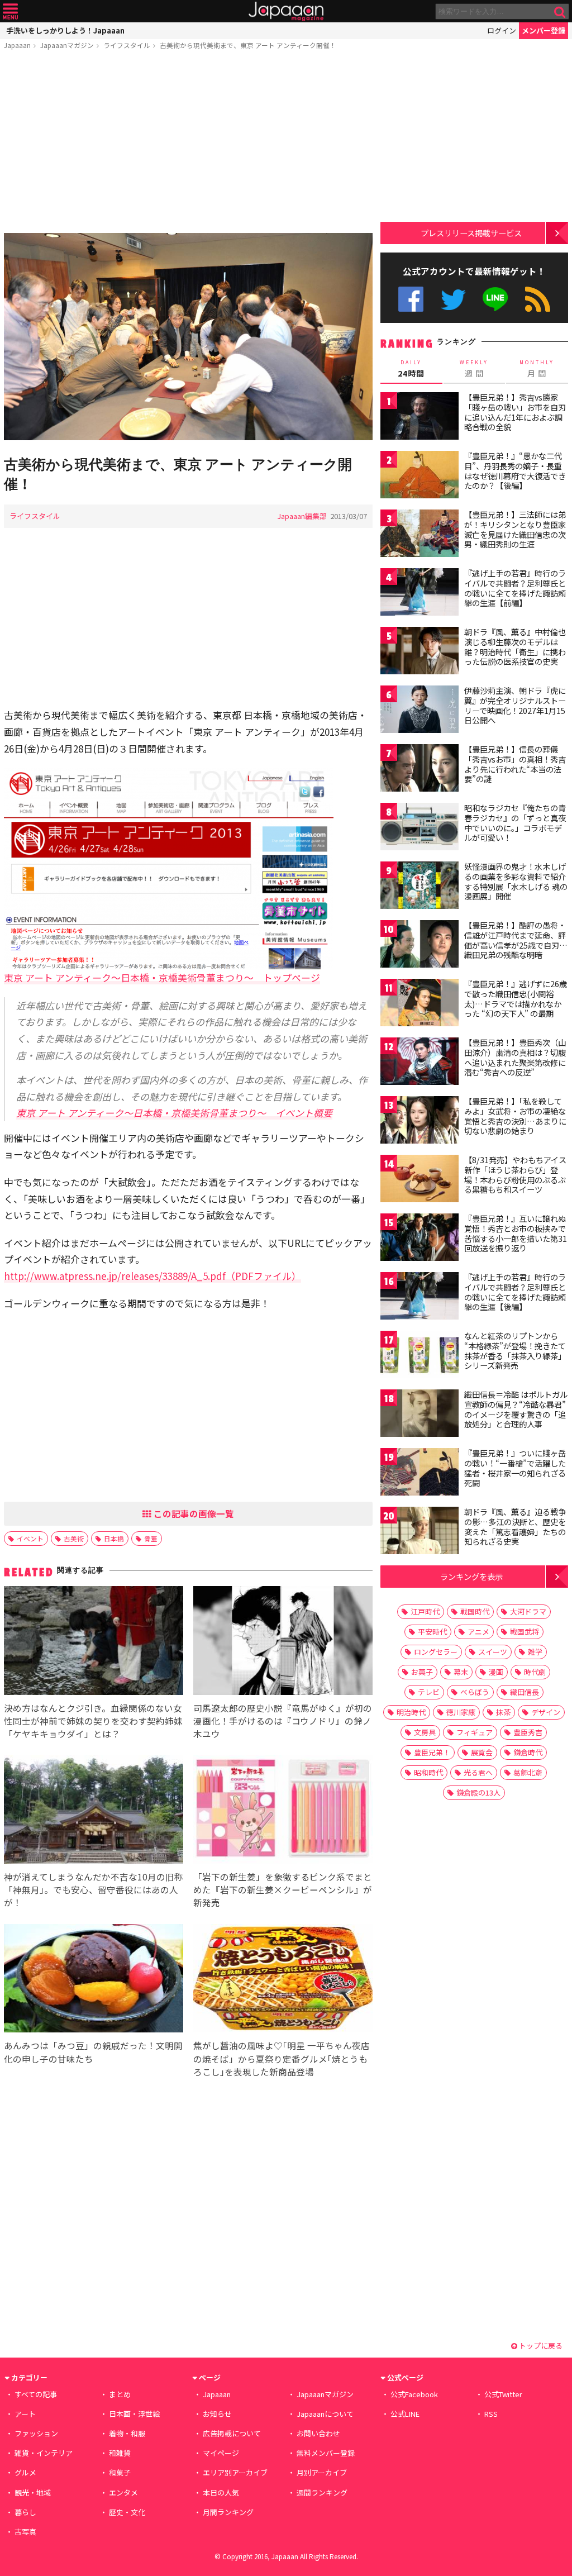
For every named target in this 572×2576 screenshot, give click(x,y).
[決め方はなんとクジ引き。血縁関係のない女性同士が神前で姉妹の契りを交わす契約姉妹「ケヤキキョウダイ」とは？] (94, 1642)
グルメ (25, 2472)
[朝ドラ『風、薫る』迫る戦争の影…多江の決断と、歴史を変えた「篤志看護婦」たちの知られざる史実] (420, 1532)
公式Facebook (411, 299)
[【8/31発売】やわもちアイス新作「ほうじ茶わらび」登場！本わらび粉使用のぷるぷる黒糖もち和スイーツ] (420, 1180)
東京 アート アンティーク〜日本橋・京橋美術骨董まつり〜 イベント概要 (174, 1113)
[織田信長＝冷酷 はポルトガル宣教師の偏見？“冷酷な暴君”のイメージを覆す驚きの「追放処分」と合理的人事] (420, 1415)
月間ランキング (228, 2512)
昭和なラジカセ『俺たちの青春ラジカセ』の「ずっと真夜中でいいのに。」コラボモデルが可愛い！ (515, 823)
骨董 (151, 1538)
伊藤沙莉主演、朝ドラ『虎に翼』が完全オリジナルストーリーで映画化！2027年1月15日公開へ (515, 705)
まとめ (120, 2394)
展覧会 (482, 1752)
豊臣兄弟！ (432, 1752)
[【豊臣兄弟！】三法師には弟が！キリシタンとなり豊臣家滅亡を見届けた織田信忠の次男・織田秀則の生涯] (420, 535)
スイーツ (493, 1652)
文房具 (425, 1732)
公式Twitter (453, 299)
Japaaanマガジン (67, 45)
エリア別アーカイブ (235, 2472)
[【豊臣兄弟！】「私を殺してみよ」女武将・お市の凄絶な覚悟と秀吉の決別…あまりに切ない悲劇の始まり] (420, 1122)
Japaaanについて (325, 2414)
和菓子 (120, 2472)
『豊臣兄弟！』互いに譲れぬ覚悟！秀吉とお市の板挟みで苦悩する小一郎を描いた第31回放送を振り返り (516, 1233)
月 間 (537, 369)
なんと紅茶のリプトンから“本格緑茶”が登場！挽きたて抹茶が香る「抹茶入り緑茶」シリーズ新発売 (515, 1351)
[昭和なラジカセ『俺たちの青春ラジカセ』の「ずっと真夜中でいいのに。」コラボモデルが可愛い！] (420, 828)
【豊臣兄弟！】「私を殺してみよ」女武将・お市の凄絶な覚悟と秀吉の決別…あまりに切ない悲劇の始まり (515, 1116)
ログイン (502, 30)
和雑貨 (120, 2453)
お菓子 (422, 1672)
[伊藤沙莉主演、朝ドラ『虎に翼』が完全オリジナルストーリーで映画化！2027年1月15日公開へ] (420, 711)
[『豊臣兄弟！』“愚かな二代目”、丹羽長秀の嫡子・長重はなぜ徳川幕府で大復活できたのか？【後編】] (420, 476)
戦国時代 (475, 1611)
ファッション (36, 2433)
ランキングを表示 (471, 1576)
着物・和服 (127, 2433)
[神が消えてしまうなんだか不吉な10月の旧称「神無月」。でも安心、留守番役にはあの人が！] (94, 1811)
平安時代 (432, 1632)
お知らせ (217, 2414)
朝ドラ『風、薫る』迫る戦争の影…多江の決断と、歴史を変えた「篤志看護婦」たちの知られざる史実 (515, 1527)
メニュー (10, 11)
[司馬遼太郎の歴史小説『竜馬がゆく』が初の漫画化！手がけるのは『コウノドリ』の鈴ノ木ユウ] (283, 1642)
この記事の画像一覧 (193, 1513)
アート (25, 2414)
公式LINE (496, 299)
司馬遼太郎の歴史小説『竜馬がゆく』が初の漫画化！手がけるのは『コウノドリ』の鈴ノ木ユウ (283, 1721)
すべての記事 (36, 2394)
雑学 (535, 1652)
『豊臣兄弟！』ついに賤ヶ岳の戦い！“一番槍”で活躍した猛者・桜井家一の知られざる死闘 (515, 1468)
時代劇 (535, 1672)
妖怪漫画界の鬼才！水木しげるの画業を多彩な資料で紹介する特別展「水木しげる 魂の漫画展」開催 (516, 881)
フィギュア (475, 1732)
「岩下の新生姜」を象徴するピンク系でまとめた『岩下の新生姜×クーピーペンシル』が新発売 (283, 1889)
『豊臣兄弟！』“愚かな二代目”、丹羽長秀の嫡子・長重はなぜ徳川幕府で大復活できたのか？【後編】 (515, 471)
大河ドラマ (528, 1611)
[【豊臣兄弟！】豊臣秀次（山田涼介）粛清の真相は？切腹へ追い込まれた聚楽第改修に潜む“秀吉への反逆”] (420, 1063)
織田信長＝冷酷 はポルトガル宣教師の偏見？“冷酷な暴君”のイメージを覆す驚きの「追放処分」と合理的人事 (516, 1409)
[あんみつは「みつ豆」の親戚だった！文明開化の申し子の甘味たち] (94, 1980)
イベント (30, 1538)
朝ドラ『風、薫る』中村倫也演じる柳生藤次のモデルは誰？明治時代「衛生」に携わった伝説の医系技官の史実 (515, 647)
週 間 (474, 369)
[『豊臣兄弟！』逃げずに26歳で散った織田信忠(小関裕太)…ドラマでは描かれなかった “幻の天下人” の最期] (420, 1004)
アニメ (478, 1632)
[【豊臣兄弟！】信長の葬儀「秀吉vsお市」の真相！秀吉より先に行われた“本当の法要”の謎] (420, 770)
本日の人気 (221, 2492)
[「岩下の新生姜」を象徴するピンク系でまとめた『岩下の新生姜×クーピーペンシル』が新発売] (283, 1811)
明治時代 (411, 1712)
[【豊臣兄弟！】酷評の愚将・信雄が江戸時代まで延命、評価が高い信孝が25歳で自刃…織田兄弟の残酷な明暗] (420, 946)
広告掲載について (232, 2433)
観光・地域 (33, 2492)
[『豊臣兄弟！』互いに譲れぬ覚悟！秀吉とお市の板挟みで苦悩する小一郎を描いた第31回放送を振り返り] (420, 1239)
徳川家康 (461, 1712)
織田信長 (525, 1692)
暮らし (25, 2512)
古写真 (25, 2532)
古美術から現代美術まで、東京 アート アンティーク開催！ (248, 45)
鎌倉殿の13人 (478, 1792)
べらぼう (475, 1692)
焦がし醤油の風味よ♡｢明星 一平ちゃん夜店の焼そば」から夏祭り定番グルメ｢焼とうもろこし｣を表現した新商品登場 (282, 2058)
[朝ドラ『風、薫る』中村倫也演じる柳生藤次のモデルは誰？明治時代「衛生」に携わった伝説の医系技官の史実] (420, 652)
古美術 (74, 1538)
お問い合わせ (318, 2433)
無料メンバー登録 (326, 2453)
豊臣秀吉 (528, 1732)
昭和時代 (428, 1772)
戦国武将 (525, 1632)
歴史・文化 (127, 2512)
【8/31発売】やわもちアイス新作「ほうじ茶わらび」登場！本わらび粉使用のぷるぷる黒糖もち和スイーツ (515, 1175)
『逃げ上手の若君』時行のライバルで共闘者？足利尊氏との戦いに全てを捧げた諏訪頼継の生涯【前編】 (515, 588)
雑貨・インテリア (44, 2453)
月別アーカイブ (322, 2472)
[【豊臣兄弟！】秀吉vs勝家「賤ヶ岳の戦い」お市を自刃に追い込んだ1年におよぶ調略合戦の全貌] (420, 418)
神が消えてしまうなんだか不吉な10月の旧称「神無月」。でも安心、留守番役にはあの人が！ (94, 1889)
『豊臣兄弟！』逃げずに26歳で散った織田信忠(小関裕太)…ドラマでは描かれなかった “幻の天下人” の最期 (516, 999)
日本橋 (114, 1538)
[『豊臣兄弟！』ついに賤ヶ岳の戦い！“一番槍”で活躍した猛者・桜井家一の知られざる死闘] (420, 1473)
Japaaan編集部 (302, 516)
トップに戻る (540, 2346)
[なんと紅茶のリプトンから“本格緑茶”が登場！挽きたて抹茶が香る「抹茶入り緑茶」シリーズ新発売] (420, 1356)
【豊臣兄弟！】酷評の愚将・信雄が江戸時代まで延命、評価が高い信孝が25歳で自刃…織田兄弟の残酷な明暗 (516, 940)
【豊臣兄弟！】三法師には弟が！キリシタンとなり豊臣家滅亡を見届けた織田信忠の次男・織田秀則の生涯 (515, 529)
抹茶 (503, 1712)
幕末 (461, 1672)
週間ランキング (322, 2492)
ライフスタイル (127, 45)
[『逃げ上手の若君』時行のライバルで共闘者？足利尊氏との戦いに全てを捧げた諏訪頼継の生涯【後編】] (420, 1297)
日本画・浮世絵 (134, 2414)
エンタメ (123, 2492)
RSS (538, 299)
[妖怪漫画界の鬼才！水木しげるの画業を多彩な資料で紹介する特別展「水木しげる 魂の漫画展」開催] (420, 887)
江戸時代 (425, 1611)
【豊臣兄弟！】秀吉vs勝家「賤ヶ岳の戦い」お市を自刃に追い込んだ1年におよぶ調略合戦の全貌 (515, 412)
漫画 (496, 1672)
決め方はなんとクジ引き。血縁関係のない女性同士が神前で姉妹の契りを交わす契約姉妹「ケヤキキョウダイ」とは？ (93, 1721)
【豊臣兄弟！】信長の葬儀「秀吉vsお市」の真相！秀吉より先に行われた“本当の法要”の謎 (515, 764)
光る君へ (478, 1772)
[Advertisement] (188, 144)
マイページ (221, 2453)
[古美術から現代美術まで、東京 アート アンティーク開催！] (188, 338)
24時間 (411, 369)
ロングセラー (436, 1652)
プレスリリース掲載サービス (471, 233)
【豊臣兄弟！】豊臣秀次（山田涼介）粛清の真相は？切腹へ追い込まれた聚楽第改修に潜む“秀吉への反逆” (515, 1057)
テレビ (429, 1692)
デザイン (546, 1712)
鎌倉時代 (528, 1752)
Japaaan (286, 11)
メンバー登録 (544, 30)
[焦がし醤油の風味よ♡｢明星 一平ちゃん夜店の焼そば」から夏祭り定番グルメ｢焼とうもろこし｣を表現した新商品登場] (283, 1980)
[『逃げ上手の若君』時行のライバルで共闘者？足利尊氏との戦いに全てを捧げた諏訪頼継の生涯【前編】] (420, 594)
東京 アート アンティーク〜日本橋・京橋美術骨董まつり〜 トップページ (162, 977)
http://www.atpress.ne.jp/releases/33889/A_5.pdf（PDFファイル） (152, 1276)
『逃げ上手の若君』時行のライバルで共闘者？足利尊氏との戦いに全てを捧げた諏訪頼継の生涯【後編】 (515, 1292)
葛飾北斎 (528, 1772)
